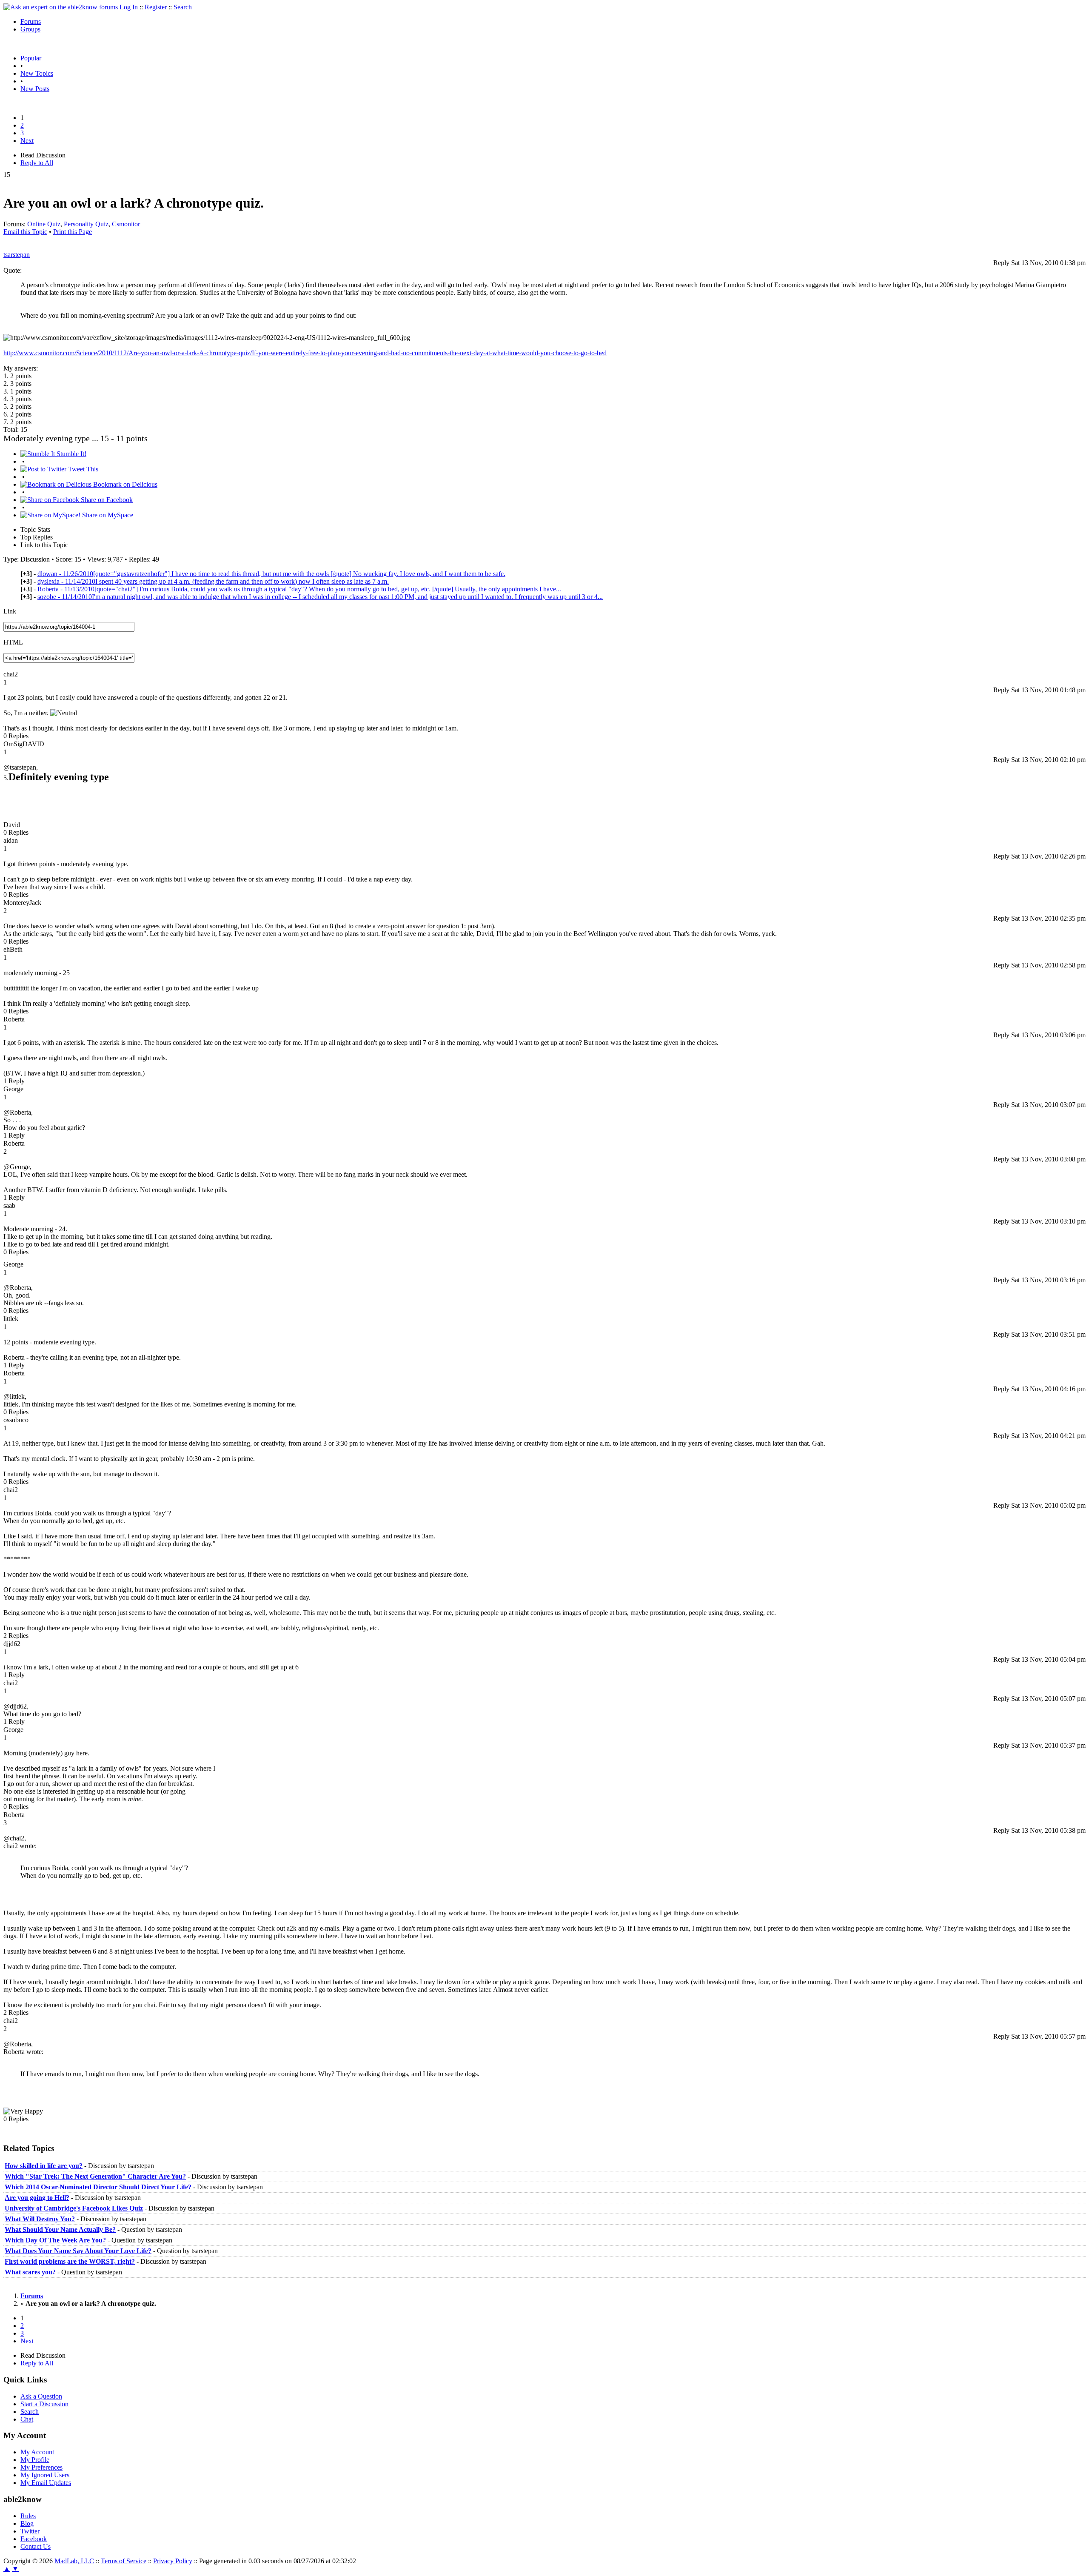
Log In (129, 7)
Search (183, 7)
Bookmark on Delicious (124, 484)
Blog (27, 2523)
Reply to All (37, 163)
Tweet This (82, 469)
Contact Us (36, 2546)
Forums (31, 21)
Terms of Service (124, 2561)
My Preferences (41, 2467)
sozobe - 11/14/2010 (320, 597)
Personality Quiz (86, 224)
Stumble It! (71, 454)
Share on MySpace (107, 515)
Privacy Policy (173, 2561)
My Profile (35, 2460)
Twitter (30, 2531)
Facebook (34, 2539)
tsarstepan (17, 255)
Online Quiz (44, 224)
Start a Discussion (44, 2404)
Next (27, 141)
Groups (30, 29)
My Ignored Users (45, 2475)
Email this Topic (25, 232)
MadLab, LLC (74, 2561)
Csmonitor (126, 224)
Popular (31, 58)
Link (10, 611)
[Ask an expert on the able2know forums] (61, 7)
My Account (37, 2452)
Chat (27, 2419)
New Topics (37, 73)
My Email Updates (46, 2483)
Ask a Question (41, 2396)
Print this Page (73, 232)
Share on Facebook (106, 500)
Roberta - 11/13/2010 (299, 589)
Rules (28, 2516)
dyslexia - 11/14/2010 (213, 581)
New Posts (35, 89)
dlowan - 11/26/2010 (271, 574)
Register (156, 7)
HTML (13, 642)
